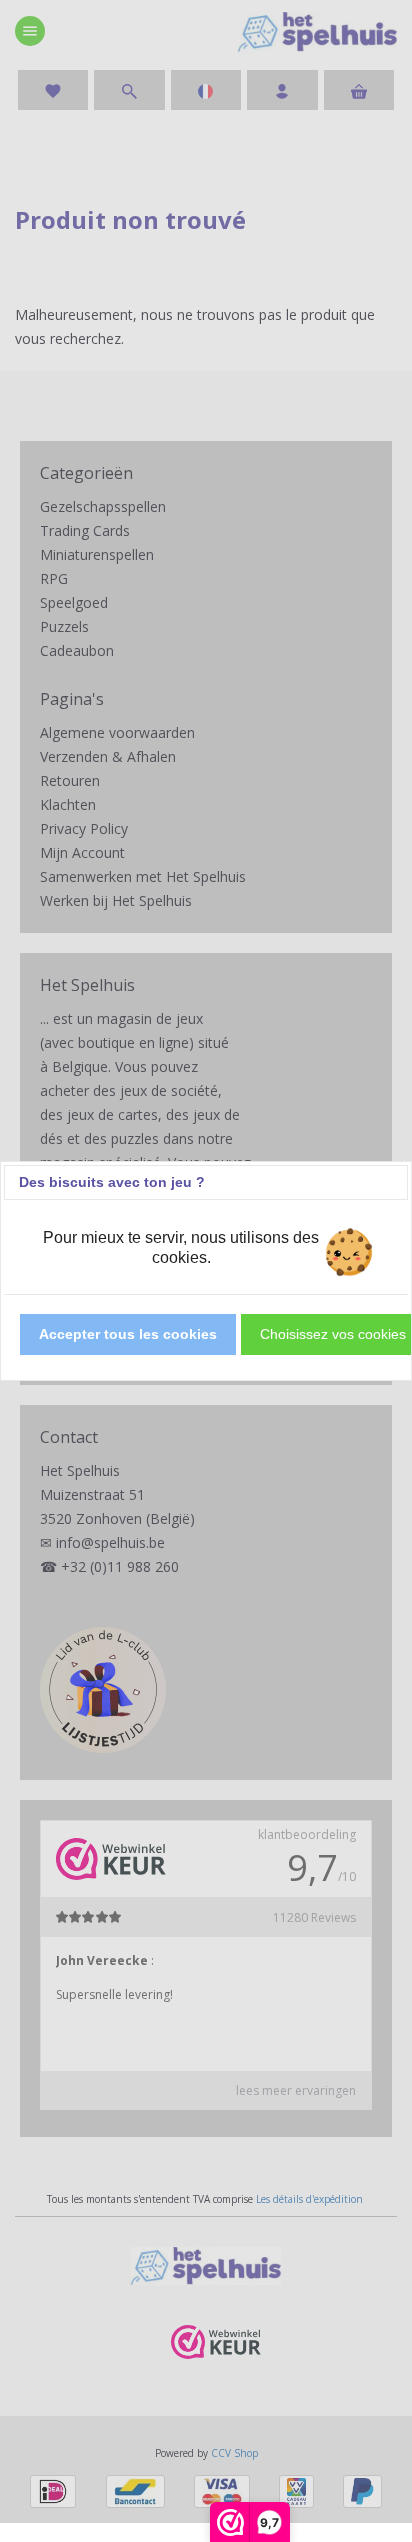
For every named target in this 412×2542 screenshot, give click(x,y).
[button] (128, 1334)
